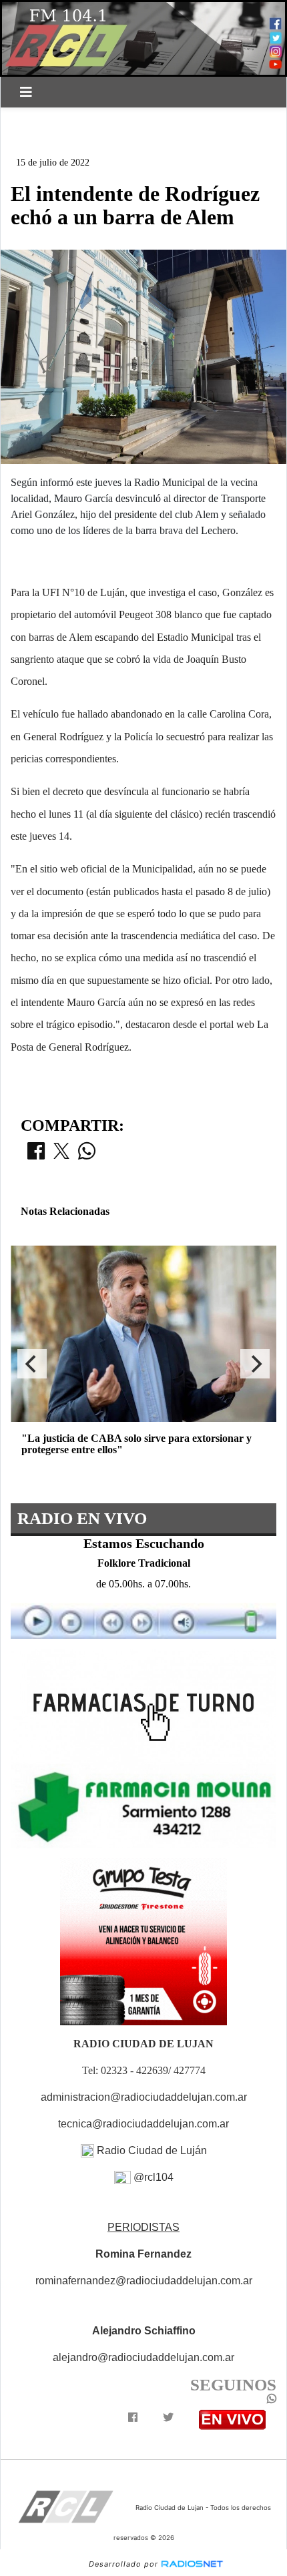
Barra (37, 142)
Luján (36, 119)
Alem (85, 119)
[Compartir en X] (61, 1155)
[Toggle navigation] (26, 92)
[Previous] (32, 1364)
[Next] (255, 1364)
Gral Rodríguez (159, 119)
